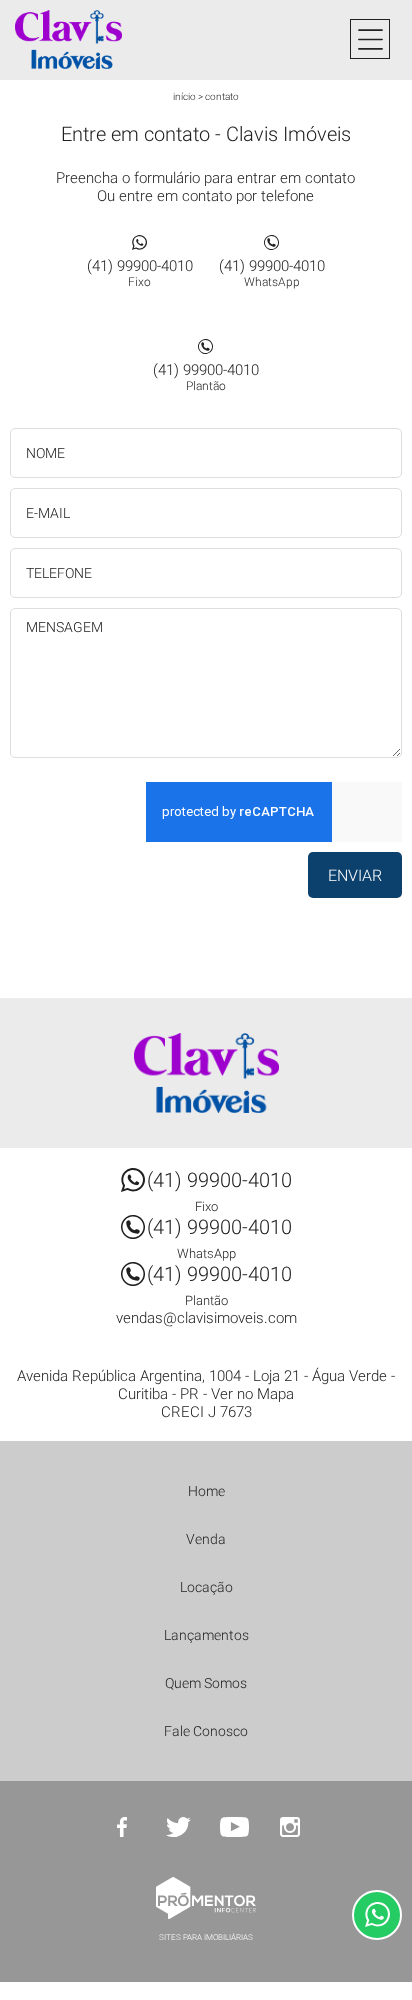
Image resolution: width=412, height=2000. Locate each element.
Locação (206, 1587)
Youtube (234, 1827)
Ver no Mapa (252, 1394)
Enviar (355, 875)
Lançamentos (206, 1635)
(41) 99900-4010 (140, 273)
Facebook (122, 1827)
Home (206, 1491)
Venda (206, 1539)
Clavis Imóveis (206, 1073)
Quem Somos (206, 1683)
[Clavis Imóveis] (95, 39)
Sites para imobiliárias (206, 1937)
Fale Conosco (206, 1731)
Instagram (290, 1827)
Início (184, 96)
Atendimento (377, 1915)
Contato (222, 96)
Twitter (178, 1827)
